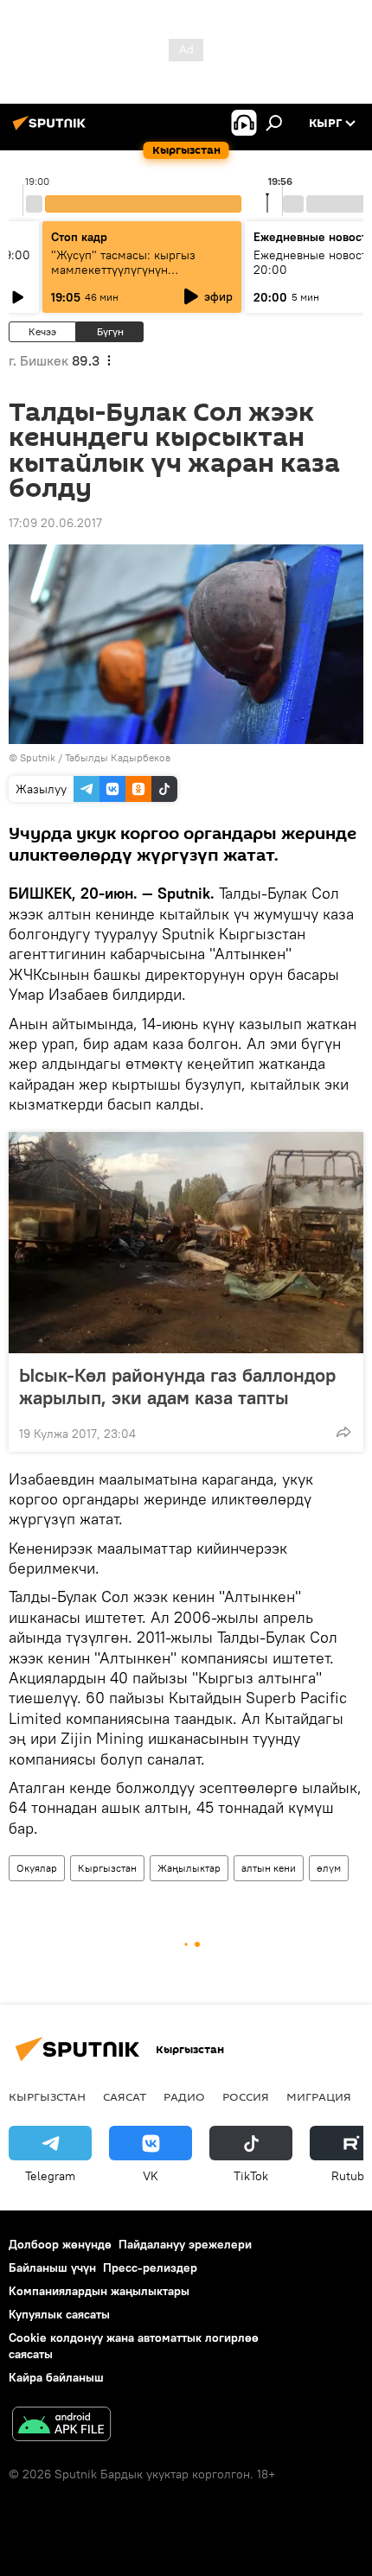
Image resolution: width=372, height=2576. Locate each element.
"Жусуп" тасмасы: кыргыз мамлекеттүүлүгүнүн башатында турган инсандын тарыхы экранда (131, 277)
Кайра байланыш (56, 2377)
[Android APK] (61, 2426)
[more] (343, 1432)
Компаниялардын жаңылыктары (99, 2291)
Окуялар (37, 1868)
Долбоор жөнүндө (60, 2244)
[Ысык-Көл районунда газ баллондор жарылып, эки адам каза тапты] (186, 1243)
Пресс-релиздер (150, 2268)
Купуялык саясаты (59, 2314)
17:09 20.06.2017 (55, 523)
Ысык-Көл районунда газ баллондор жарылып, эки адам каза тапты (177, 1386)
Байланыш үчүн (52, 2268)
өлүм (329, 1868)
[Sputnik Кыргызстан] (52, 130)
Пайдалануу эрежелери (185, 2244)
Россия (246, 2096)
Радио (184, 2096)
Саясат (125, 2096)
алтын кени (269, 1868)
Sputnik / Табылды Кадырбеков (95, 757)
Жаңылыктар (189, 1868)
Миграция (319, 2096)
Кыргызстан (107, 1868)
